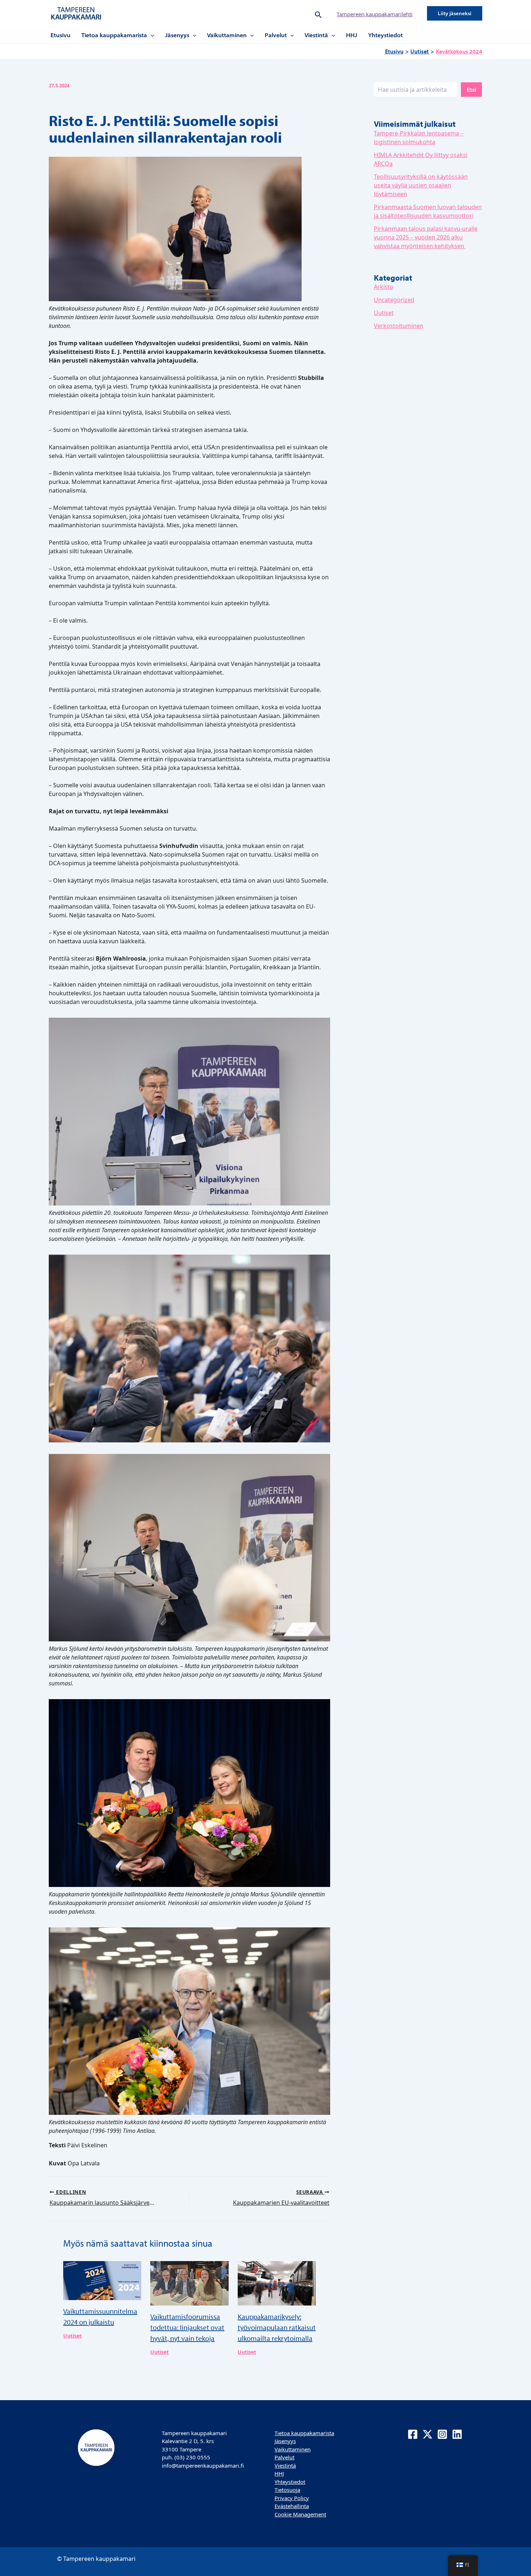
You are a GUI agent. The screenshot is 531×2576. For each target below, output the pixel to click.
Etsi (471, 90)
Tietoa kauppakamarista (114, 35)
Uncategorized (394, 300)
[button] (318, 13)
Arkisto (384, 287)
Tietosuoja (287, 2490)
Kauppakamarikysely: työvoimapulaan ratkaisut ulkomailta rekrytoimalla (277, 2327)
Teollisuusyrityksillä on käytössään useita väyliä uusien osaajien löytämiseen (421, 185)
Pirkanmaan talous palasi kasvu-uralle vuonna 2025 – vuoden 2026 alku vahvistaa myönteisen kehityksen (426, 237)
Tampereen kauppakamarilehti (375, 14)
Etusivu (61, 35)
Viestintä (316, 35)
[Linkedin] (457, 2434)
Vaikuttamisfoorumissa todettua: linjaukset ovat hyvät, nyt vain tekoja (187, 2327)
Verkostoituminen (399, 326)
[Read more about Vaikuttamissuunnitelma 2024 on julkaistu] (102, 2280)
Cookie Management (300, 2514)
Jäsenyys (177, 35)
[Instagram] (442, 2434)
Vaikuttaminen (227, 35)
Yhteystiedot (385, 35)
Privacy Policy (292, 2498)
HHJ (352, 35)
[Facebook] (413, 2434)
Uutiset (72, 2336)
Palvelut (276, 35)
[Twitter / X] (428, 2434)
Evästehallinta (292, 2506)
